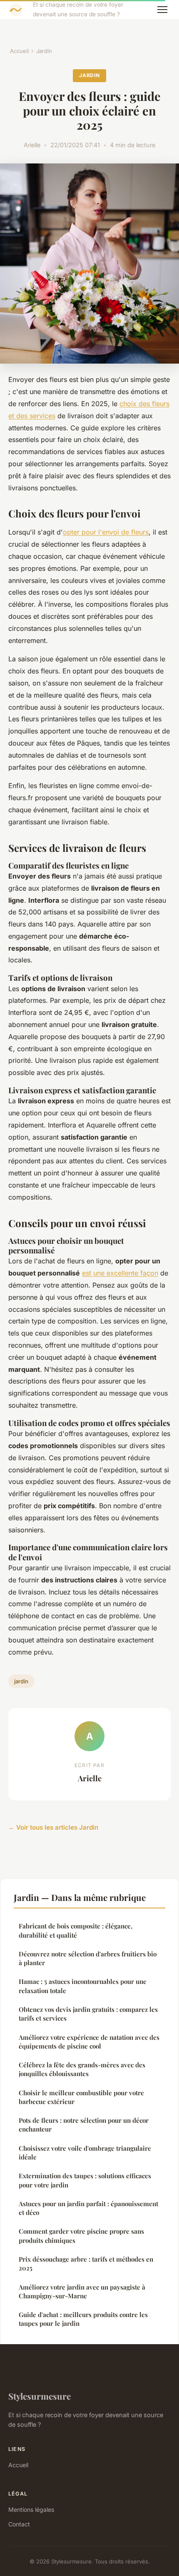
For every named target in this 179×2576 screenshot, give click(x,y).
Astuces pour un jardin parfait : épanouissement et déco (88, 2208)
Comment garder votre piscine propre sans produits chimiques (81, 2236)
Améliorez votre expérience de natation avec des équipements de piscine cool (89, 2042)
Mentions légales (31, 2509)
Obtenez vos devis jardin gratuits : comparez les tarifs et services (88, 2014)
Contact (19, 2524)
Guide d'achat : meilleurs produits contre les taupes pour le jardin (83, 2319)
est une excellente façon (120, 1273)
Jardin (44, 51)
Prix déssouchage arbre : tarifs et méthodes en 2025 (86, 2263)
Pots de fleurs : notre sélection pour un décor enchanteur (84, 2125)
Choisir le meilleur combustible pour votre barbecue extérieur (81, 2097)
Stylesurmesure (40, 2396)
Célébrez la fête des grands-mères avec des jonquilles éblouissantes (82, 2069)
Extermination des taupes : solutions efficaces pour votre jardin (85, 2180)
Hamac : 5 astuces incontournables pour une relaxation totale (83, 1986)
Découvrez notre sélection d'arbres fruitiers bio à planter (88, 1958)
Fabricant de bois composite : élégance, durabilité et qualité (76, 1930)
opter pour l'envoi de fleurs (106, 532)
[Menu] (162, 10)
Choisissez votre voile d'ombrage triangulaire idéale (85, 2153)
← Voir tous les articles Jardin (53, 1827)
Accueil (19, 51)
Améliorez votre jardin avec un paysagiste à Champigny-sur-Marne (82, 2291)
